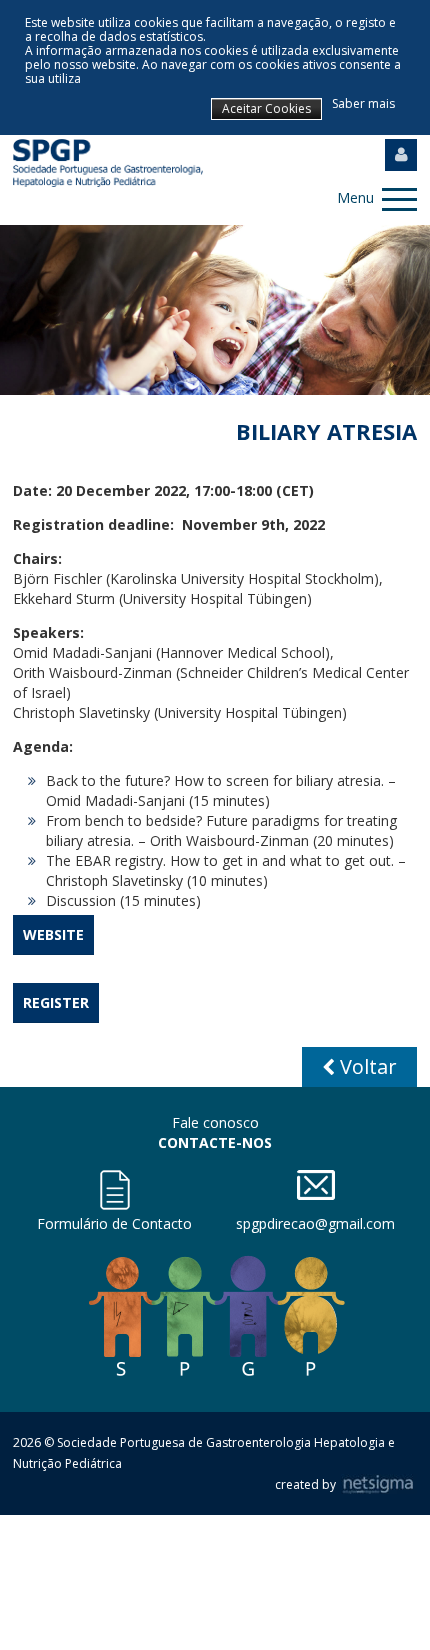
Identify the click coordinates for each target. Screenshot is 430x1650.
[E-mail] (315, 1185)
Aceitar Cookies (266, 108)
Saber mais (363, 104)
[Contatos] (114, 1190)
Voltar (366, 1066)
